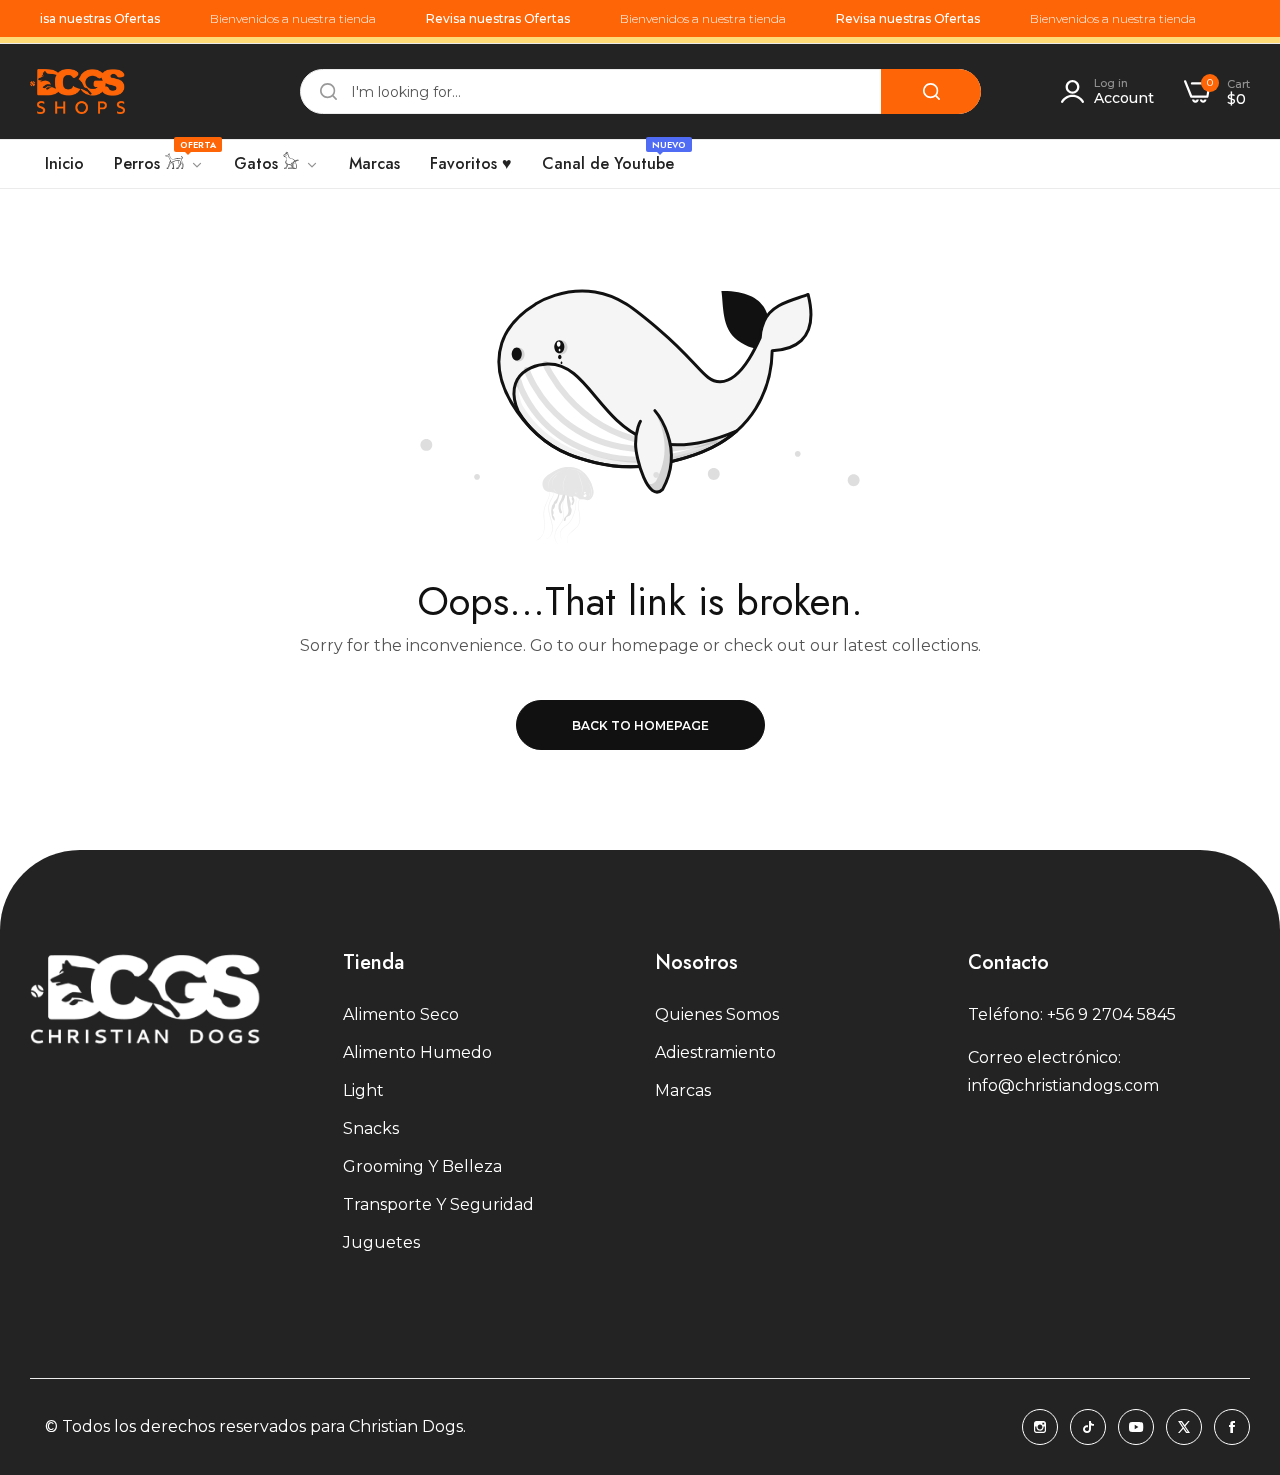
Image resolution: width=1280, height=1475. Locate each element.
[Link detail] (1040, 1427)
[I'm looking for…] (931, 91)
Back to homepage (640, 725)
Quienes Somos (717, 1014)
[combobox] (640, 91)
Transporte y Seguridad (438, 1204)
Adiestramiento (715, 1052)
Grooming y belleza (422, 1166)
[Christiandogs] (77, 91)
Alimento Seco (401, 1014)
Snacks (371, 1128)
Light (363, 1090)
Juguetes (381, 1242)
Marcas (683, 1090)
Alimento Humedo (417, 1052)
